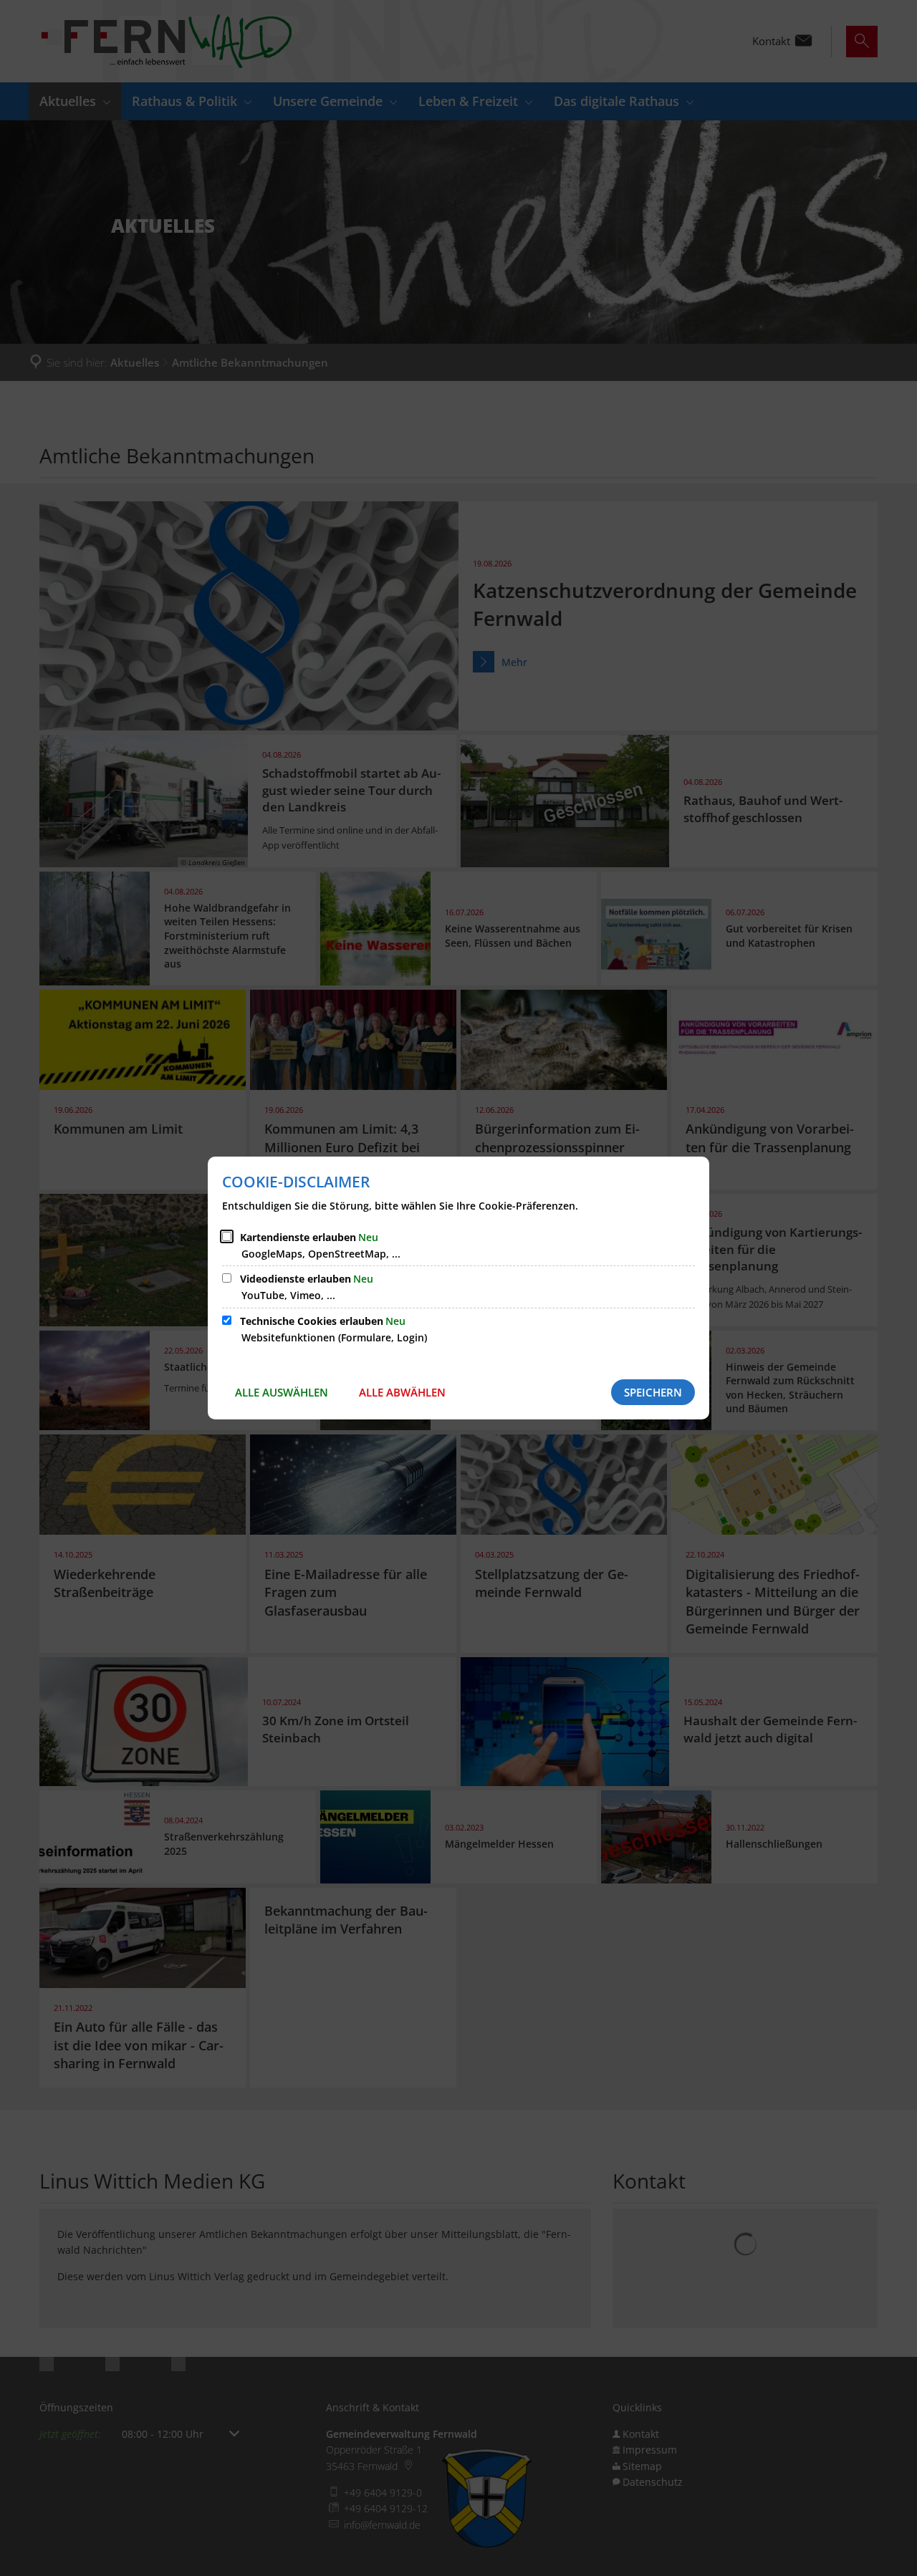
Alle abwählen (402, 1392)
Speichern (653, 1392)
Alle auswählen (282, 1392)
